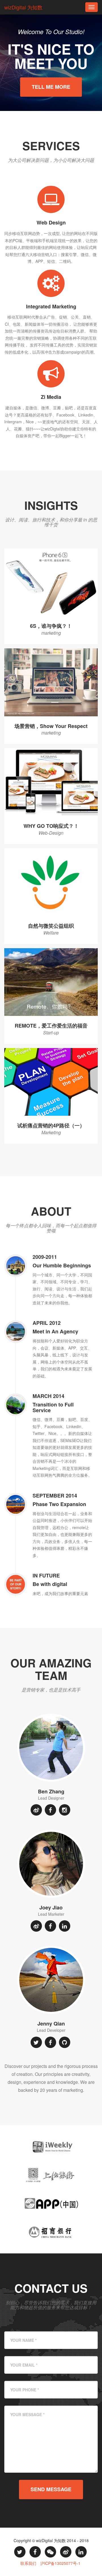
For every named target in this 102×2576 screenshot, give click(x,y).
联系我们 (28, 2563)
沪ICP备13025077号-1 (60, 2563)
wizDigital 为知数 (23, 7)
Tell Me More (51, 87)
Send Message (51, 2489)
